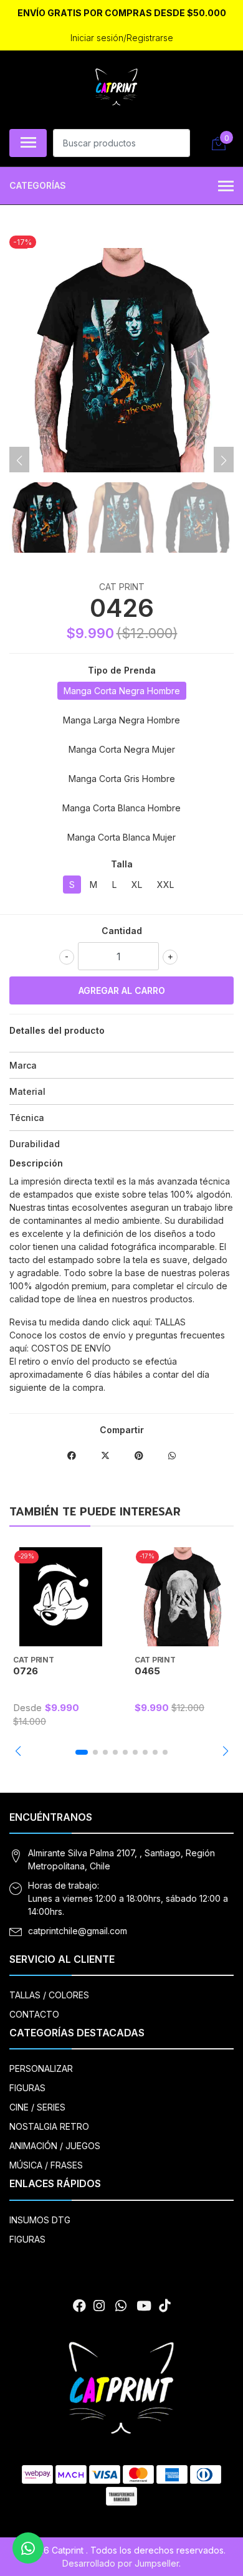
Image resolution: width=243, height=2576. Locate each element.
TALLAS (170, 1322)
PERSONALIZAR (41, 2068)
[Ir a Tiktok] (164, 2306)
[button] (18, 1751)
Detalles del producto (57, 1030)
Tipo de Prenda (122, 670)
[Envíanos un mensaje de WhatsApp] (28, 2548)
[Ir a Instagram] (99, 2306)
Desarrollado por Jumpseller (121, 2563)
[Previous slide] (19, 460)
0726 (26, 1671)
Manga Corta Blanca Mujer (121, 837)
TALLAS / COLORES (49, 1995)
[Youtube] (144, 2306)
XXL (165, 885)
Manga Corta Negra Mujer (122, 749)
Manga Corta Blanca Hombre (121, 808)
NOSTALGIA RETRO (49, 2126)
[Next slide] (224, 460)
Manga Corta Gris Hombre (122, 779)
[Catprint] (117, 88)
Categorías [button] (38, 185)
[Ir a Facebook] (79, 2306)
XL (137, 885)
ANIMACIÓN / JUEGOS (55, 2146)
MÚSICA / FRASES (46, 2165)
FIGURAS (27, 2088)
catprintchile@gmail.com (78, 1931)
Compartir (122, 1430)
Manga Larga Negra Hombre (121, 720)
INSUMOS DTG (40, 2220)
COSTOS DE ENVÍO (71, 1348)
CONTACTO (34, 2014)
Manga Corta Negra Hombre (122, 691)
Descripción (36, 1163)
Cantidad (122, 931)
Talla (122, 864)
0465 (147, 1671)
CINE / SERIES (37, 2107)
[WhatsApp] (120, 2306)
